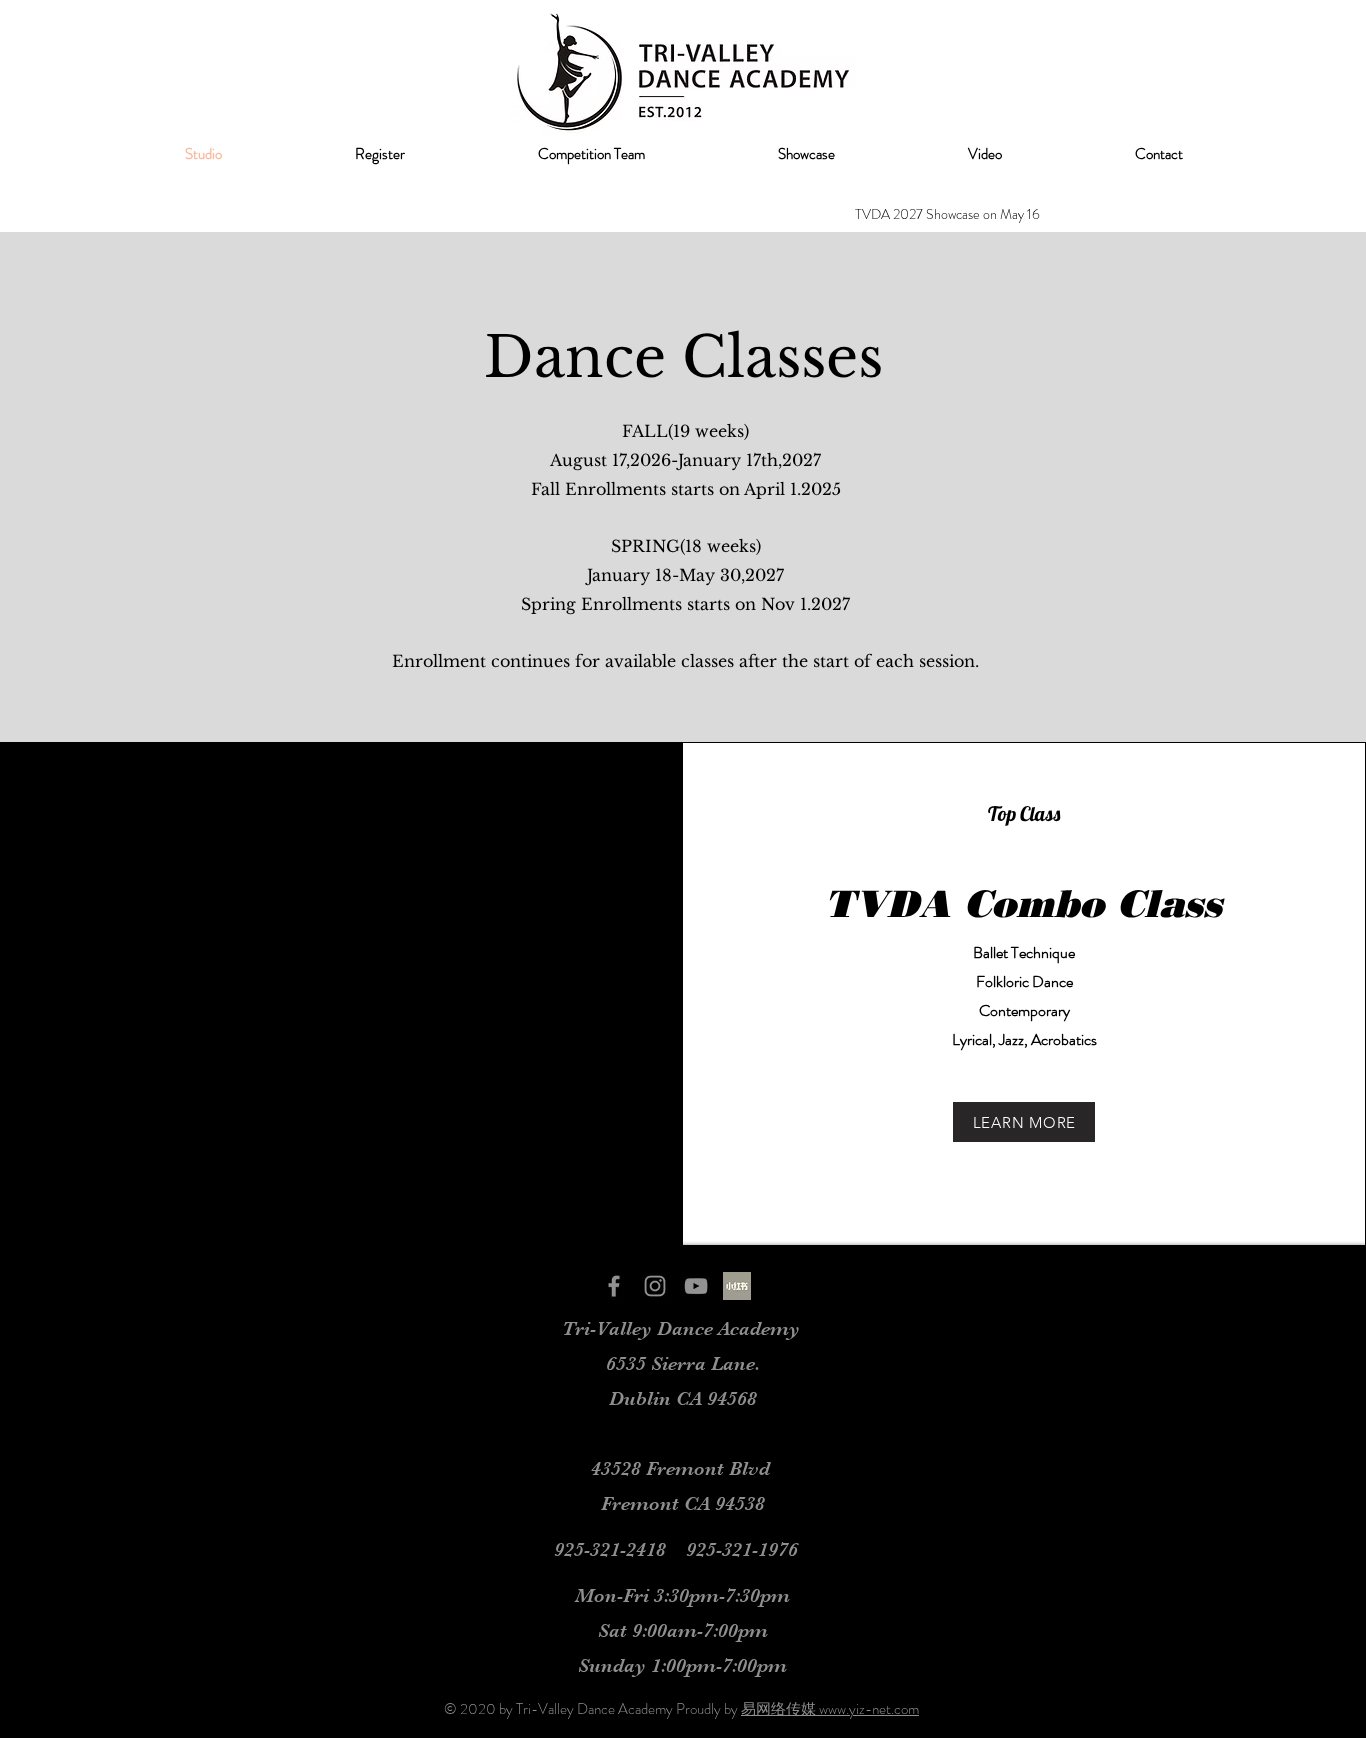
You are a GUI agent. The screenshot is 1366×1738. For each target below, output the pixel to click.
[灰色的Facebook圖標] (614, 1286)
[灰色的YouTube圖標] (696, 1286)
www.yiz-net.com (869, 1709)
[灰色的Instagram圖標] (655, 1286)
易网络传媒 (780, 1709)
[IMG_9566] (737, 1286)
